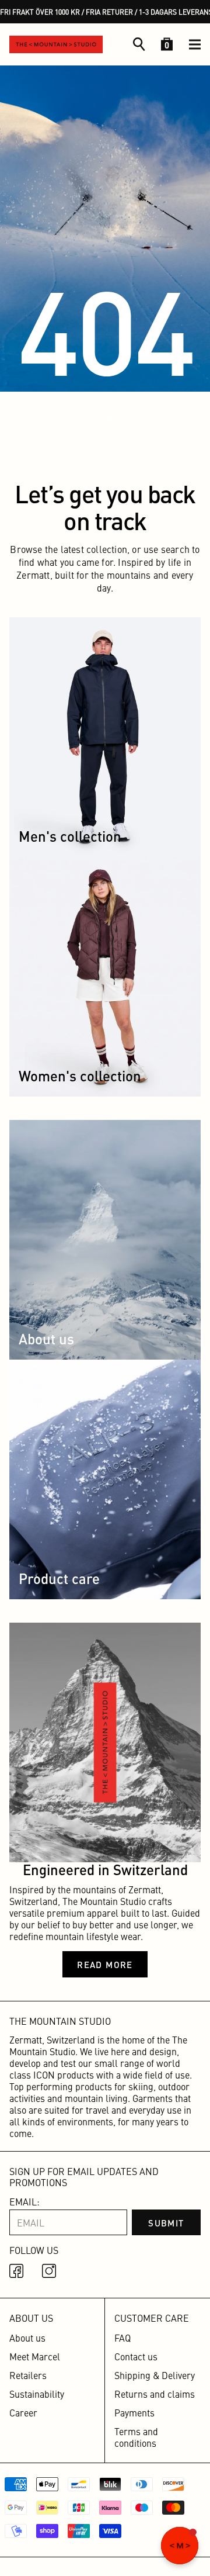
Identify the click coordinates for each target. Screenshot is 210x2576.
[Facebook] (19, 2273)
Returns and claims (155, 2394)
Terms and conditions (136, 2437)
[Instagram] (51, 2273)
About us (27, 2338)
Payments (134, 2412)
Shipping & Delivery (155, 2375)
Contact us (136, 2356)
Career (23, 2412)
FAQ (123, 2338)
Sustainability (37, 2394)
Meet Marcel (35, 2356)
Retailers (28, 2375)
